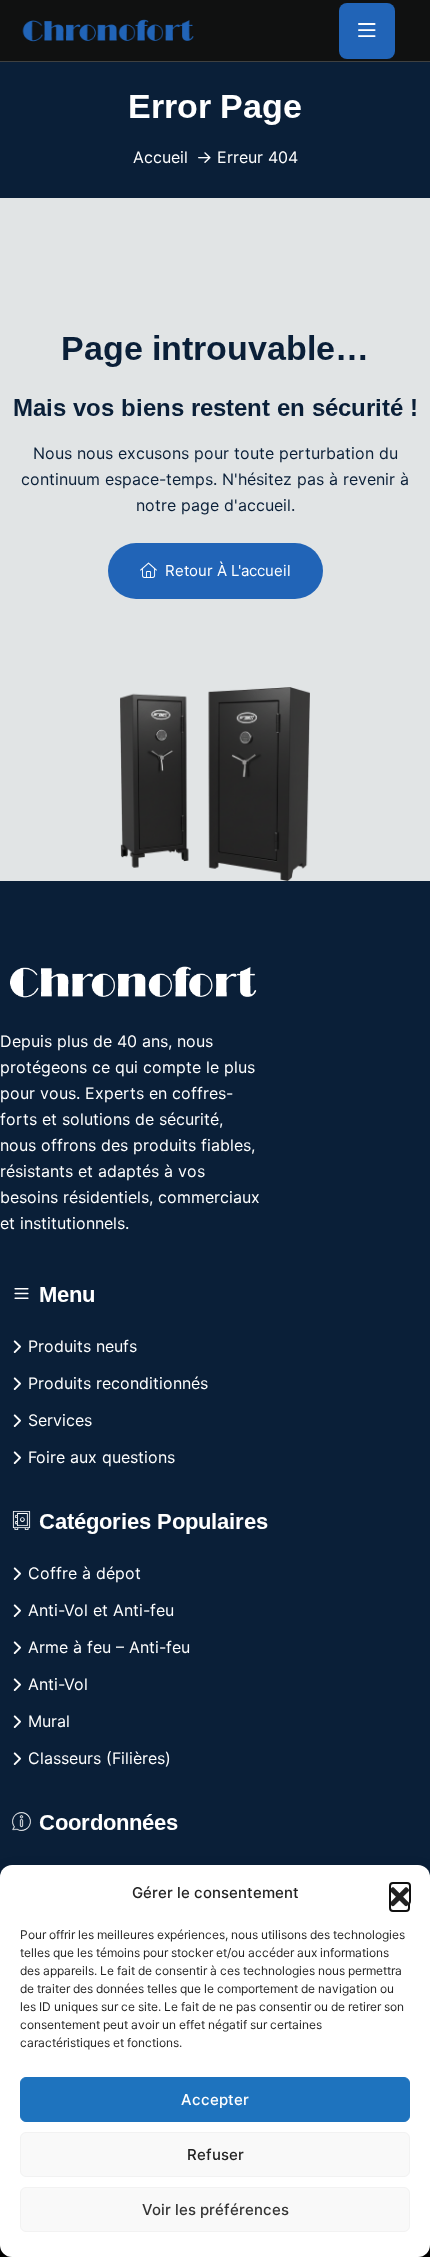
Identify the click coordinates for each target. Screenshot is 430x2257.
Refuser (215, 2154)
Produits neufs (82, 1346)
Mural (49, 1721)
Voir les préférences (215, 2209)
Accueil (160, 157)
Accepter (215, 2099)
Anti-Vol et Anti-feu (101, 1610)
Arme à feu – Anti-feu (109, 1647)
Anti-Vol (58, 1684)
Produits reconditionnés (118, 1383)
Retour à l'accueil (228, 570)
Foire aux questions (101, 1457)
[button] (400, 1893)
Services (60, 1420)
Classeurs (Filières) (99, 1758)
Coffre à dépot (84, 1573)
